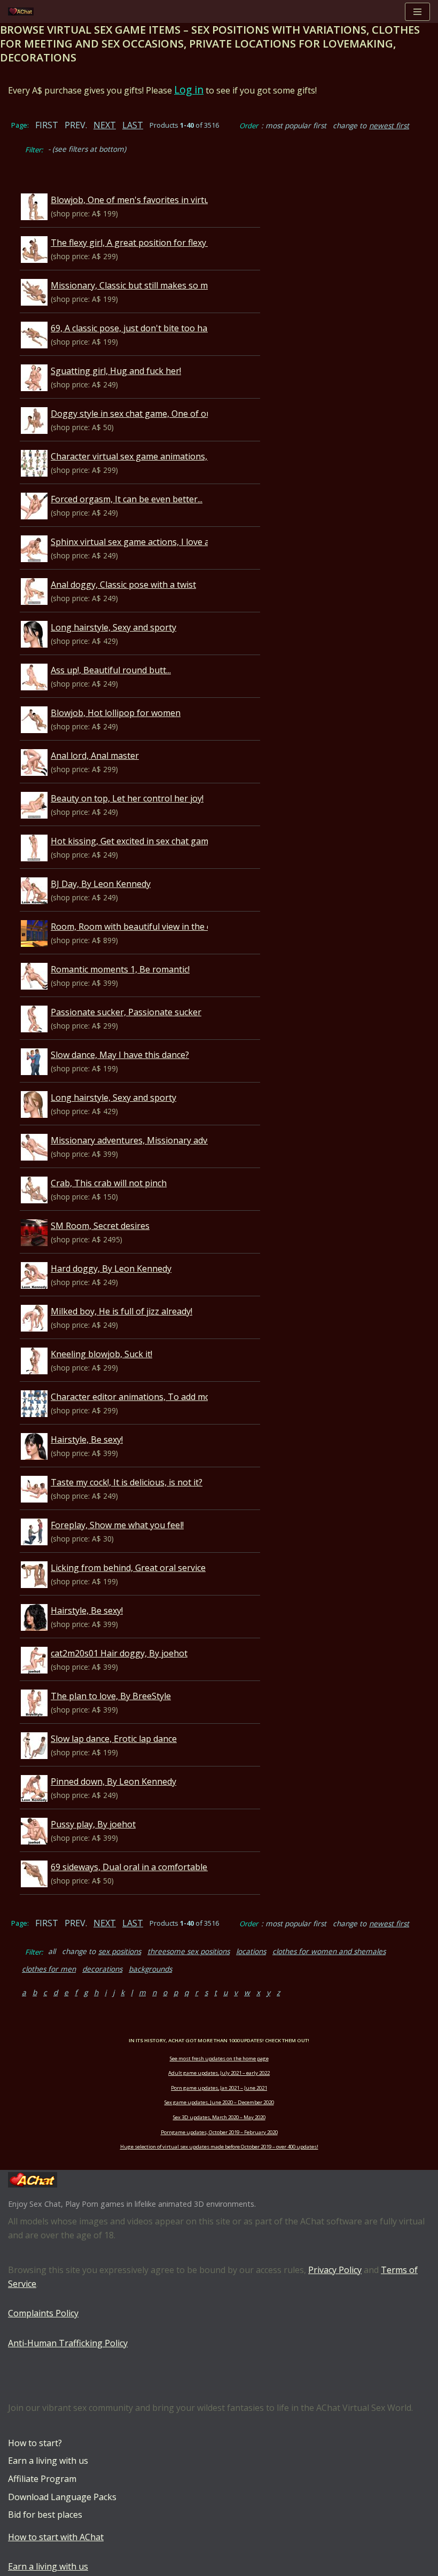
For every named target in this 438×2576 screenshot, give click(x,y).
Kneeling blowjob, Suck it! (101, 1354)
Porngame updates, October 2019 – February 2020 (219, 2132)
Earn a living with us (48, 2461)
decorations (102, 1969)
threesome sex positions (189, 1951)
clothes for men (49, 1969)
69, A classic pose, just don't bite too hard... (136, 328)
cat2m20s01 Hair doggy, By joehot (119, 1653)
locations (251, 1951)
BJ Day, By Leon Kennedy (101, 884)
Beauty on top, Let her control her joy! (127, 798)
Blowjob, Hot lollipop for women (116, 713)
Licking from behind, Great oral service (128, 1568)
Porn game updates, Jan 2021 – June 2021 (219, 2088)
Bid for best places (45, 2515)
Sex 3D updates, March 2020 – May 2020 (219, 2117)
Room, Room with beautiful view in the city (135, 927)
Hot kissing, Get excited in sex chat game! (133, 841)
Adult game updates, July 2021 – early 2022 (219, 2073)
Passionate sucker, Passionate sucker (126, 1012)
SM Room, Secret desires (100, 1226)
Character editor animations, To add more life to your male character (189, 1397)
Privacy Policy (335, 2270)
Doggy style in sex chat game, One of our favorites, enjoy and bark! (185, 414)
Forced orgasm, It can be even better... (127, 499)
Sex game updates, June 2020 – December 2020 (219, 2102)
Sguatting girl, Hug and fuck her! (116, 371)
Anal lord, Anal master (95, 756)
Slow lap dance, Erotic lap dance (114, 1739)
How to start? (35, 2443)
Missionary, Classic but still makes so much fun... (147, 285)
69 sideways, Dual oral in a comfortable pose (140, 1867)
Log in (189, 90)
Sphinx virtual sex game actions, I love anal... (139, 542)
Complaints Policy (43, 2313)
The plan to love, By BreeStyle (111, 1696)
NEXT (105, 125)
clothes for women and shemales (329, 1951)
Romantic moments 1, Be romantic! (120, 969)
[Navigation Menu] (417, 12)
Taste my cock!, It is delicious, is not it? (127, 1482)
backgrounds (150, 1969)
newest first (389, 125)
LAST (133, 125)
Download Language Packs (62, 2497)
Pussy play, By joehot (93, 1824)
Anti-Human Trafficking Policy (68, 2343)
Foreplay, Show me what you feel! (117, 1525)
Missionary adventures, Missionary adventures (145, 1140)
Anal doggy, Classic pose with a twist (123, 585)
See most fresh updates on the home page (219, 2059)
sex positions (120, 1951)
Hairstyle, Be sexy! (87, 1439)
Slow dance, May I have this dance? (120, 1055)
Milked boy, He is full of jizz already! (122, 1311)
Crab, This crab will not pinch (109, 1183)
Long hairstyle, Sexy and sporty (114, 627)
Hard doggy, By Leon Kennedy (111, 1268)
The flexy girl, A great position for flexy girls (138, 243)
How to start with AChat (56, 2537)
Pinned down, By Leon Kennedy (114, 1781)
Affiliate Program (42, 2479)
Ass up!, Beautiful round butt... (111, 670)
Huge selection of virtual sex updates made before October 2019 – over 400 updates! (219, 2147)
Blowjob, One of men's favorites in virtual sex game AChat (167, 200)
